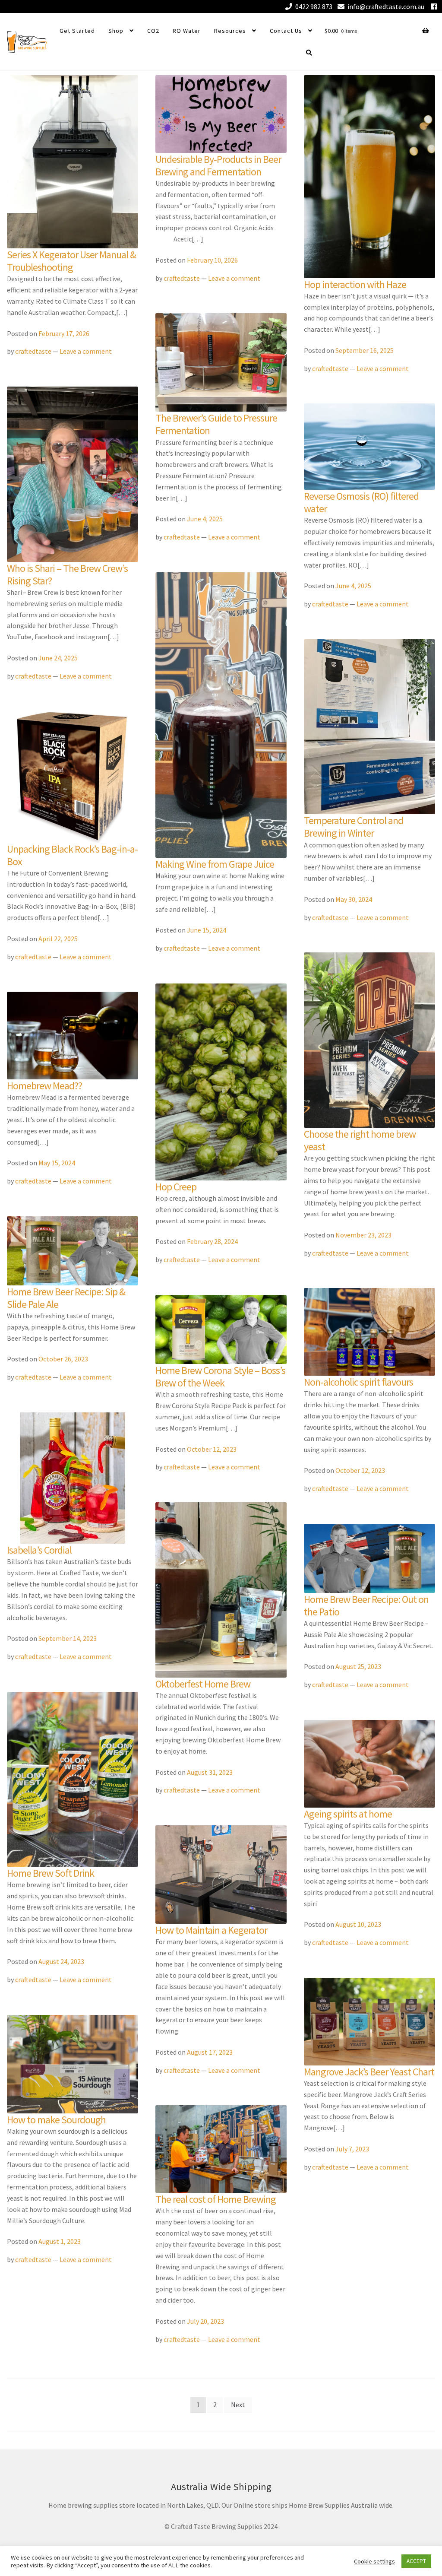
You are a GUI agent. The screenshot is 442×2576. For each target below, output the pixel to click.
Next (238, 2405)
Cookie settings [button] (374, 2561)
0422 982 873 (314, 6)
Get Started (77, 31)
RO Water (187, 31)
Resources (230, 31)
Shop (116, 31)
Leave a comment (86, 351)
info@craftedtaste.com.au (386, 6)
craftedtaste (33, 351)
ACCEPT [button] (416, 2561)
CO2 (153, 31)
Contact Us (286, 31)
